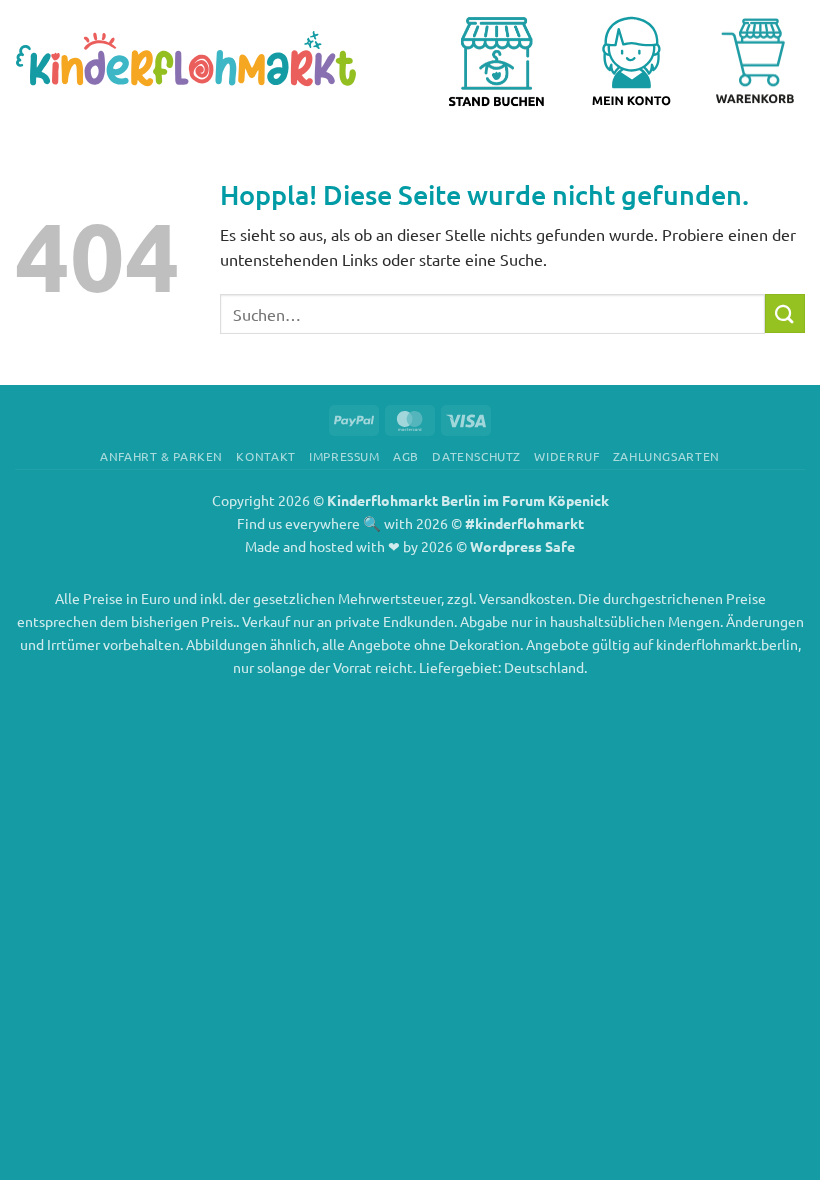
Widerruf (566, 456)
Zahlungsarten (666, 456)
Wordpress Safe (522, 546)
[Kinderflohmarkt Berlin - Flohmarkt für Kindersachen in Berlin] (186, 61)
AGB (406, 456)
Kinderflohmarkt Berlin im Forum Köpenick (468, 500)
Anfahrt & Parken (161, 456)
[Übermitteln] (785, 313)
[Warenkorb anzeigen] (755, 61)
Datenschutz (476, 456)
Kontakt (265, 456)
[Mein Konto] (639, 61)
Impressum (344, 456)
